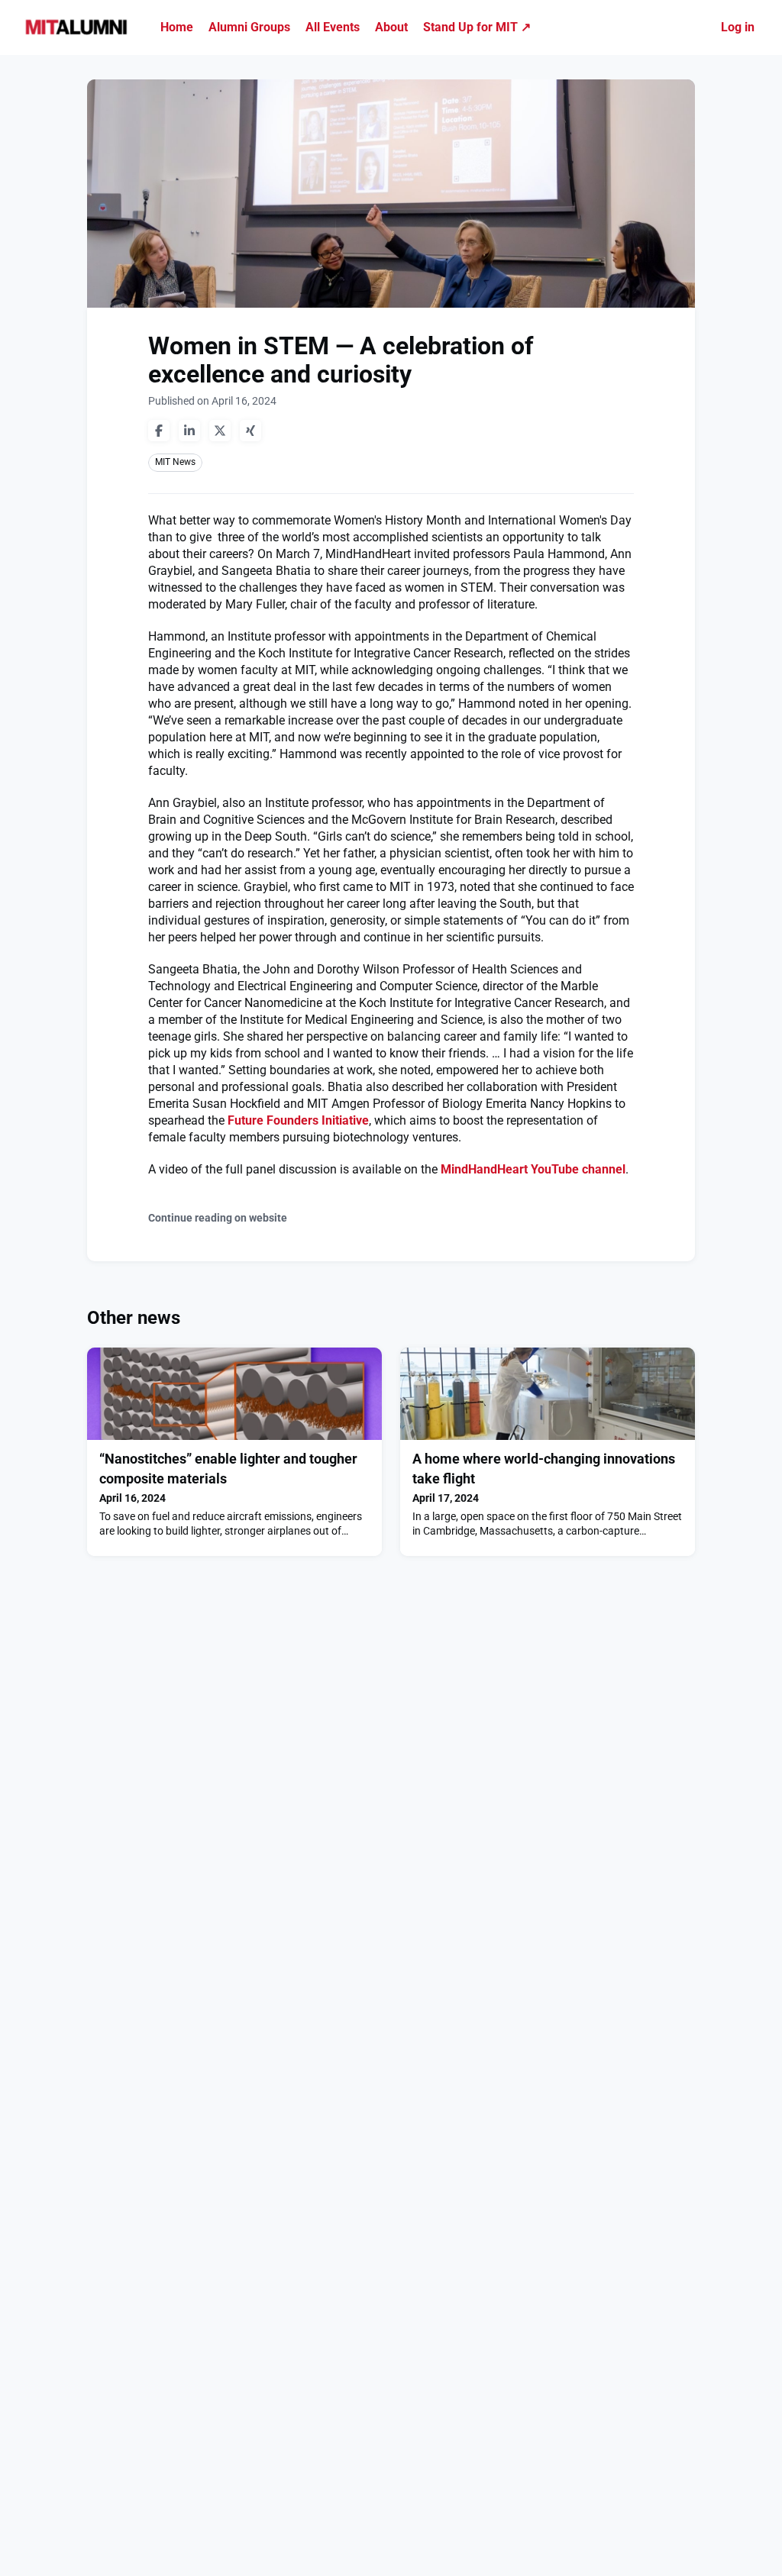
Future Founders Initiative (298, 1120)
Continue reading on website (218, 1218)
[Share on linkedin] (189, 431)
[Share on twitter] (220, 431)
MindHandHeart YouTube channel (533, 1169)
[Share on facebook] (159, 431)
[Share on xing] (250, 431)
